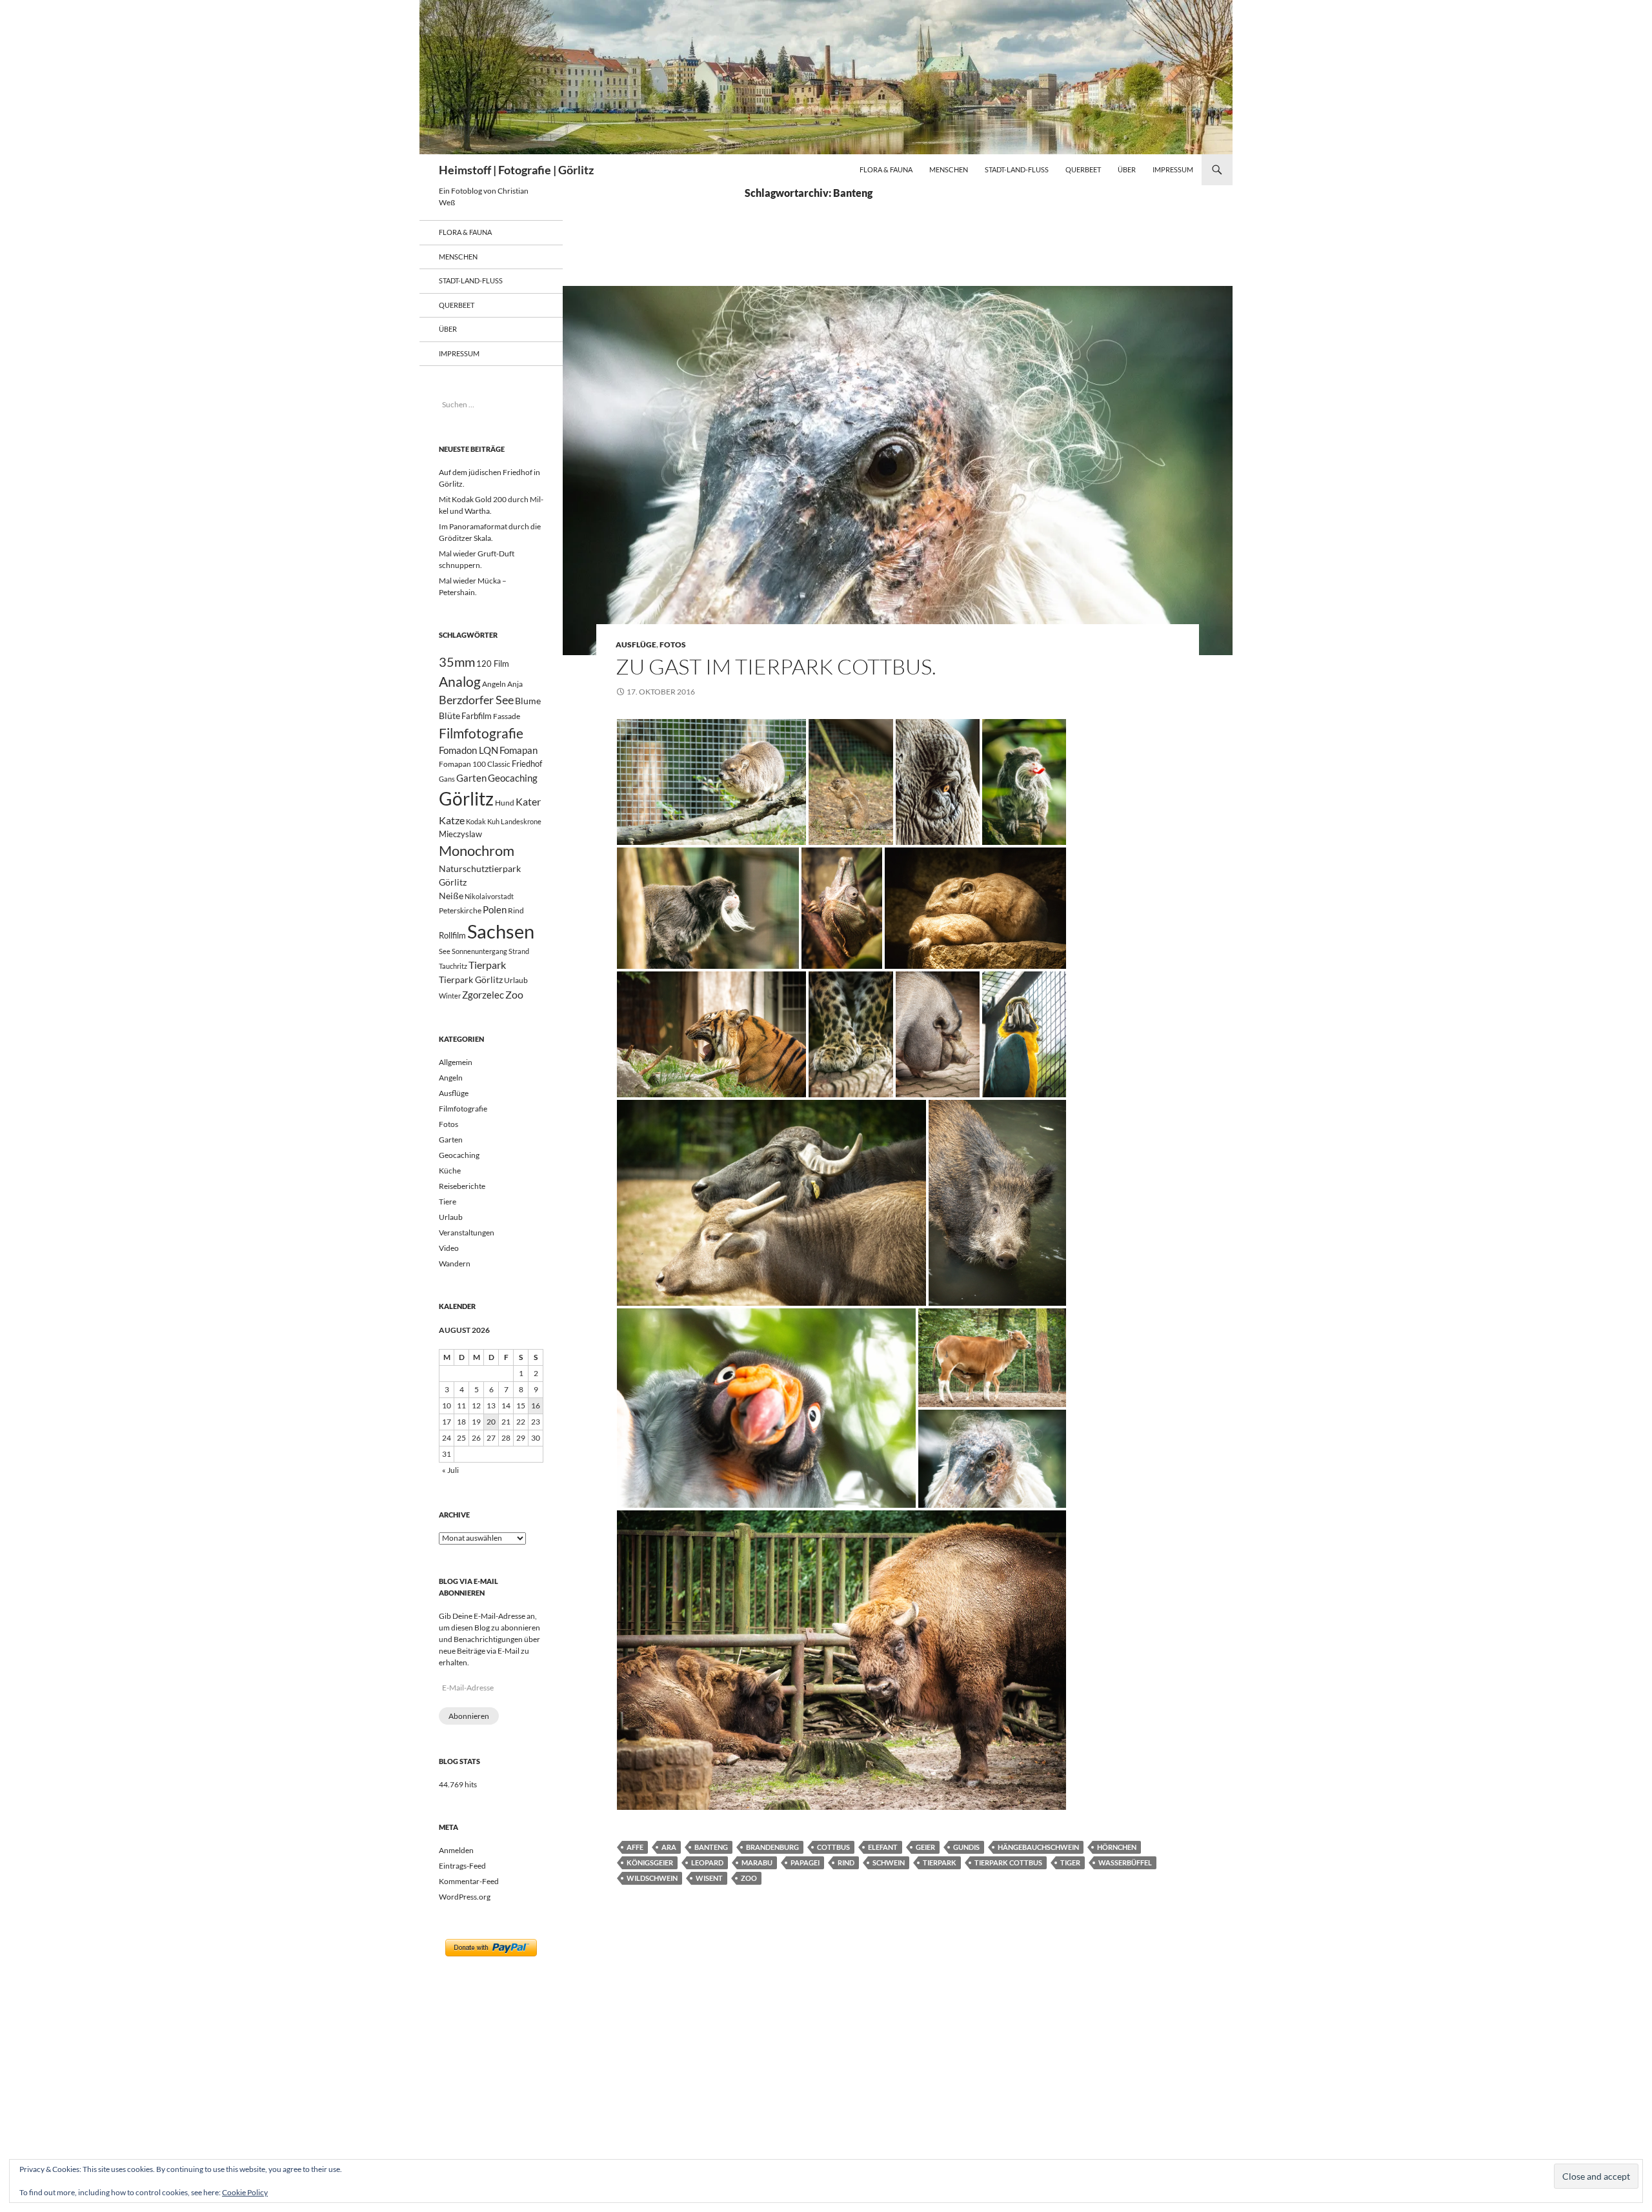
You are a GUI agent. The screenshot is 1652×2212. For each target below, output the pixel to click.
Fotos (673, 644)
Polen (495, 909)
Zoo (749, 1878)
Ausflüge (636, 644)
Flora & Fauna (886, 169)
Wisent (709, 1878)
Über (1127, 169)
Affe (635, 1847)
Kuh (493, 821)
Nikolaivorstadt (489, 896)
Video (449, 1248)
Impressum (1173, 169)
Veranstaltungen (467, 1233)
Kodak (476, 821)
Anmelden (456, 1850)
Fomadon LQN (468, 750)
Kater (528, 801)
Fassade (507, 716)
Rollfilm (452, 935)
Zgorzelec (483, 995)
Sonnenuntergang (479, 951)
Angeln (494, 684)
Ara (669, 1847)
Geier (925, 1847)
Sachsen (501, 931)
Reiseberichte (462, 1186)
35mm (457, 662)
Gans (447, 779)
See (445, 951)
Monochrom (477, 851)
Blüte (449, 715)
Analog (460, 681)
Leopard (707, 1862)
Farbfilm (477, 716)
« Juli (450, 1470)
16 (536, 1405)
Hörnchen (1117, 1847)
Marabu (757, 1862)
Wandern (455, 1263)
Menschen (949, 169)
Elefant (883, 1847)
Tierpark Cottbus (1008, 1862)
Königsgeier (650, 1862)
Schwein (889, 1862)
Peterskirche (460, 910)
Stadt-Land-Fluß (1017, 169)
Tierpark (940, 1862)
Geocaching (513, 778)
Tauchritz (453, 966)
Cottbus (833, 1847)
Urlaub (516, 980)
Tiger (1070, 1862)
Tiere (448, 1202)
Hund (505, 803)
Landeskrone (521, 821)
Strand (519, 951)
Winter (450, 996)
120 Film (493, 664)
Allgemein (456, 1062)
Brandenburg (772, 1847)
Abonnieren (469, 1716)
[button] (711, 782)
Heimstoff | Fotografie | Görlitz (516, 170)
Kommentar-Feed (469, 1881)
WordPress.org (465, 1897)
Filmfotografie (481, 733)
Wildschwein (652, 1878)
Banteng (711, 1847)
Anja (515, 684)
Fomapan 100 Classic (475, 764)
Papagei (805, 1862)
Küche (450, 1171)
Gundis (966, 1847)
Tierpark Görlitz (471, 979)
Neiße (451, 896)
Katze (452, 820)
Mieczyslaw (460, 834)
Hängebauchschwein (1038, 1847)
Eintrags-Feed (462, 1866)
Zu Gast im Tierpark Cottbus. (776, 666)
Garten (471, 778)
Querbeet (1083, 169)
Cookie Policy (245, 2192)
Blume (528, 701)
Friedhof (527, 764)
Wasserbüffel (1125, 1862)
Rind (846, 1862)
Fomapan (519, 750)
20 (491, 1422)
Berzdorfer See (476, 700)
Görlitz (466, 799)
